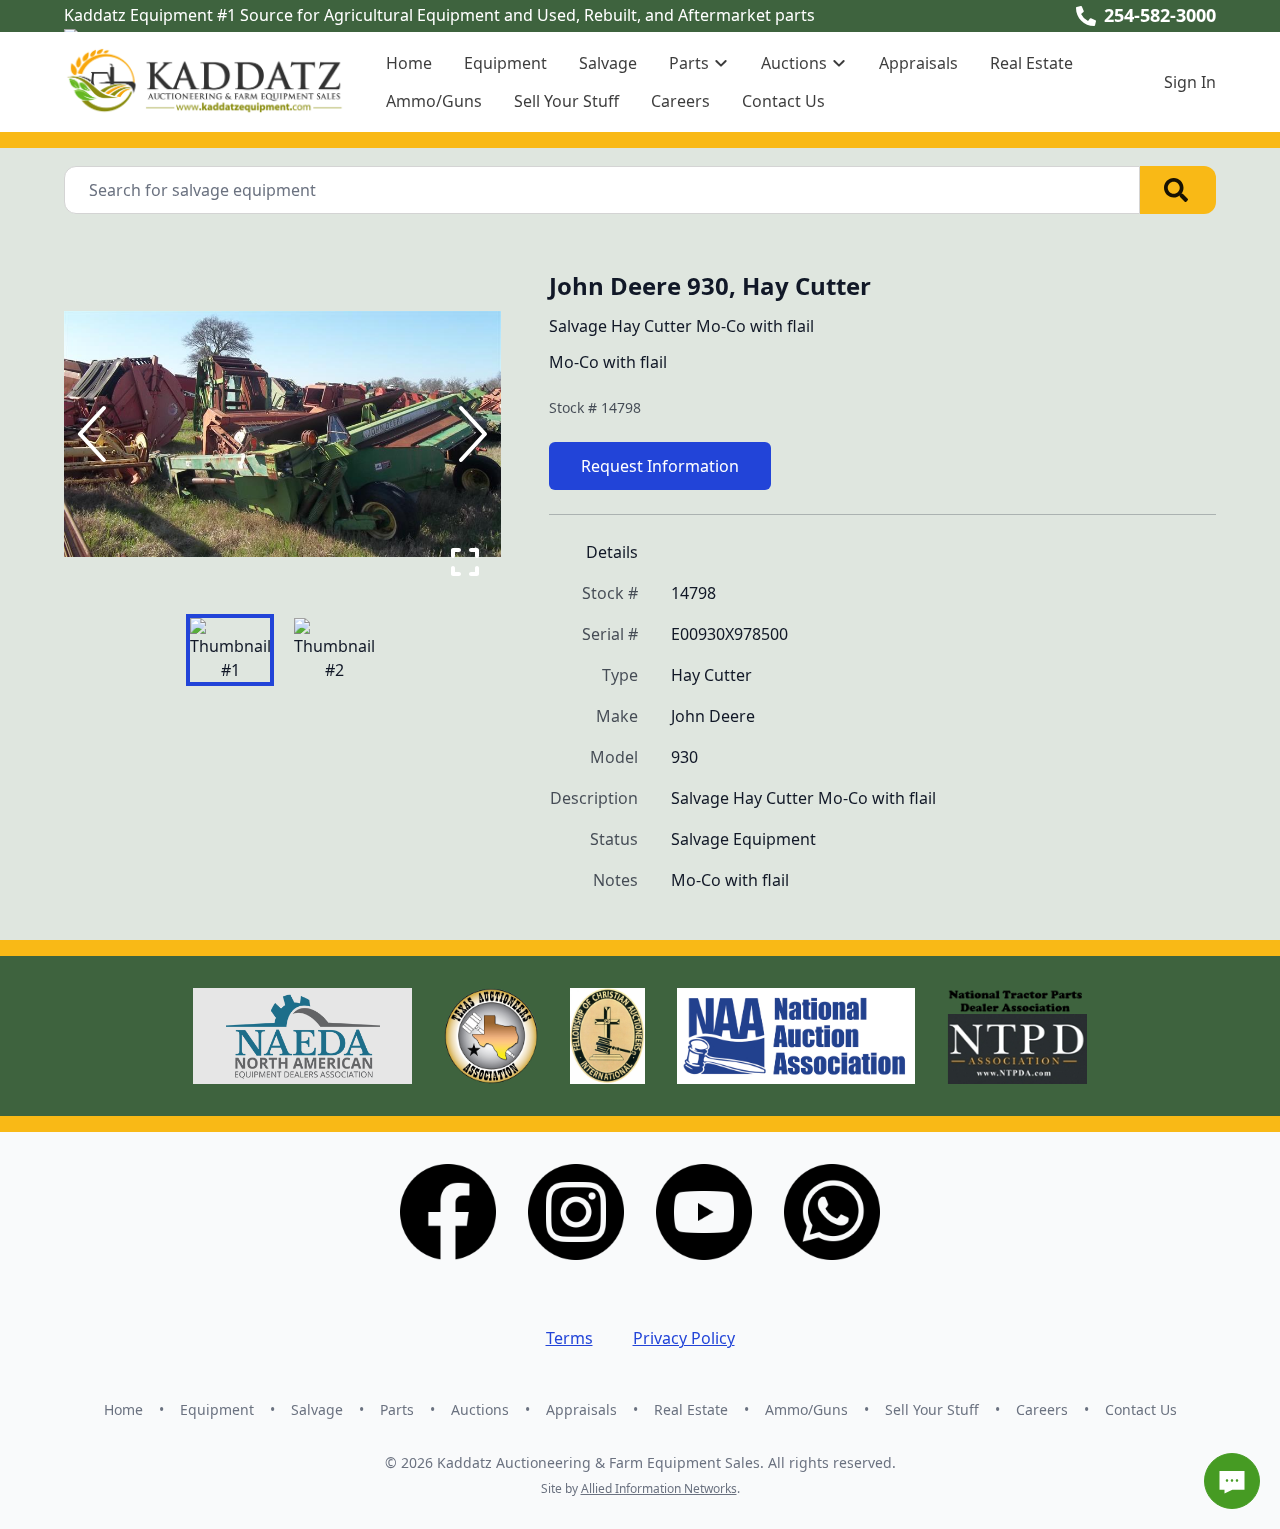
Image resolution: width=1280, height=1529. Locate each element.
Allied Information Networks (659, 1488)
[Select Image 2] (334, 650)
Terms (569, 1338)
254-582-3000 (1160, 15)
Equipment (505, 63)
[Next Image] (469, 434)
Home (409, 63)
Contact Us (783, 101)
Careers (680, 101)
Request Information (660, 466)
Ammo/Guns (434, 101)
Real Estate (1031, 63)
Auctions (480, 1409)
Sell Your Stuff (566, 101)
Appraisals (918, 63)
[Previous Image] (96, 434)
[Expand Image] (465, 562)
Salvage (608, 63)
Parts (397, 1409)
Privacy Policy (684, 1338)
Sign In (1190, 82)
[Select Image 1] (230, 650)
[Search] (1178, 190)
